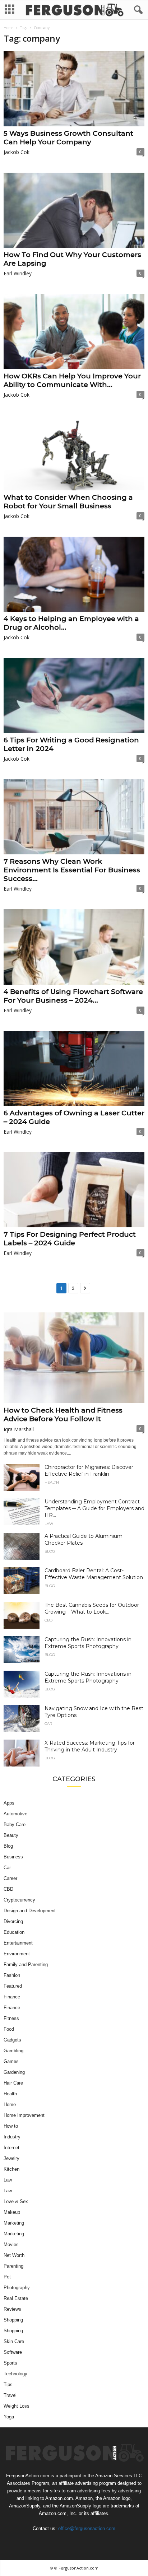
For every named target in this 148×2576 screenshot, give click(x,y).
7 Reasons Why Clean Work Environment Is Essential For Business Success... (72, 870)
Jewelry (11, 2158)
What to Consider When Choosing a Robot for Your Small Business (68, 502)
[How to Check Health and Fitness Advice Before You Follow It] (74, 1358)
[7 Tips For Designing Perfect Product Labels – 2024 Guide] (74, 1190)
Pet (7, 2277)
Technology (15, 2374)
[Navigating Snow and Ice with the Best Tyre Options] (22, 1719)
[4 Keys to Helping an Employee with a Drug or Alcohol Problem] (74, 574)
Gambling (13, 2051)
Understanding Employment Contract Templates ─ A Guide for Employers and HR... (94, 1508)
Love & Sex (16, 2201)
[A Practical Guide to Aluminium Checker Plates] (22, 1546)
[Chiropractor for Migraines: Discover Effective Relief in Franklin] (22, 1477)
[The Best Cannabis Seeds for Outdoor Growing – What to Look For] (22, 1615)
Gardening (14, 2072)
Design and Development (30, 1911)
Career (10, 1878)
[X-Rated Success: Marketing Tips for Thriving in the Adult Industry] (22, 1753)
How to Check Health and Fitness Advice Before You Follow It (63, 1415)
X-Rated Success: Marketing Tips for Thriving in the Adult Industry (90, 1746)
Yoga (9, 2417)
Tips (8, 2384)
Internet (11, 2148)
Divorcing (13, 1921)
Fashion (12, 1975)
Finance (12, 1997)
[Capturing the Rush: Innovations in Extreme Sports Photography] (22, 1650)
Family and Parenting (26, 1964)
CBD (48, 1620)
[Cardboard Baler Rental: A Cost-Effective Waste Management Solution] (22, 1581)
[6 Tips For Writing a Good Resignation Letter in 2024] (74, 696)
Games (11, 2061)
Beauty (11, 1835)
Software (13, 2352)
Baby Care (15, 1824)
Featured (13, 1986)
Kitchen (11, 2169)
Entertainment (18, 1943)
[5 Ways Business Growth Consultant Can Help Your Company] (74, 89)
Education (14, 1932)
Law (49, 1524)
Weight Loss (17, 2406)
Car (48, 1724)
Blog (50, 1551)
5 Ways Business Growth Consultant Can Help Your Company (68, 138)
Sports (10, 2363)
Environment (17, 1954)
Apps (9, 1803)
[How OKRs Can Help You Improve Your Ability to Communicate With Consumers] (74, 332)
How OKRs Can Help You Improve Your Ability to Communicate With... (72, 380)
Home (8, 28)
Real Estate (16, 2298)
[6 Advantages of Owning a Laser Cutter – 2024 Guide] (74, 1068)
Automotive (15, 1814)
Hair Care (13, 2083)
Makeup (12, 2212)
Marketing (14, 2223)
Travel (10, 2395)
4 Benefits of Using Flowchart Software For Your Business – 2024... (73, 996)
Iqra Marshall (19, 1429)
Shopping (13, 2320)
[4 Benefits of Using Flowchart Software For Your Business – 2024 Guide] (74, 947)
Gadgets (12, 2040)
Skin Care (14, 2341)
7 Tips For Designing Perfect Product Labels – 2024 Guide (70, 1239)
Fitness (11, 2018)
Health (52, 1483)
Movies (11, 2244)
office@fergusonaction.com (87, 2528)
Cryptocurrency (19, 1900)
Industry (12, 2137)
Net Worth (14, 2255)
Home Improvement (24, 2115)
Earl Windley (18, 273)
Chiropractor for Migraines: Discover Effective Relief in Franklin (89, 1471)
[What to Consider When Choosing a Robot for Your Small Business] (74, 453)
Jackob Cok (17, 152)
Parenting (13, 2266)
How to (11, 2126)
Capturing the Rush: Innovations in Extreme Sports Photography (88, 1643)
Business (13, 1857)
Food (9, 2029)
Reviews (12, 2309)
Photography (17, 2288)
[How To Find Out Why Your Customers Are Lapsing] (74, 210)
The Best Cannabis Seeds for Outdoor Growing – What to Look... (92, 1608)
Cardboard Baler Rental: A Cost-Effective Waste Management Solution (94, 1574)
